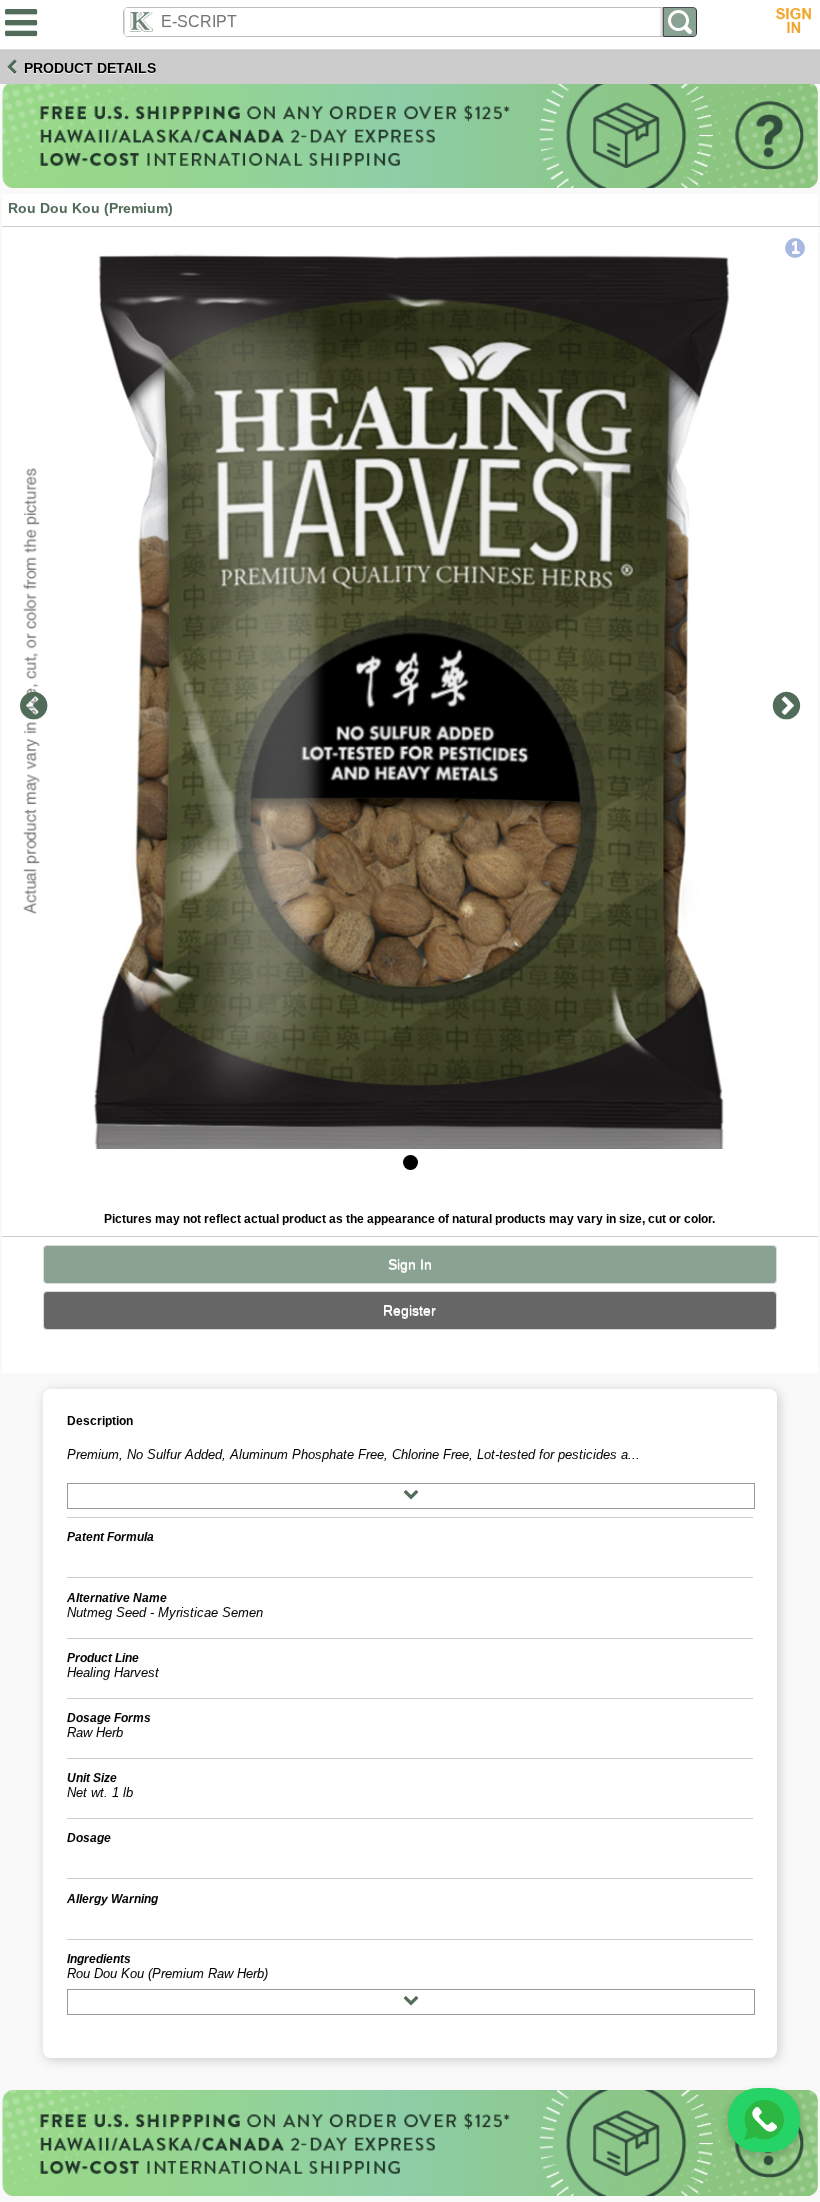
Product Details (90, 68)
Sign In (410, 1264)
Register (409, 1310)
